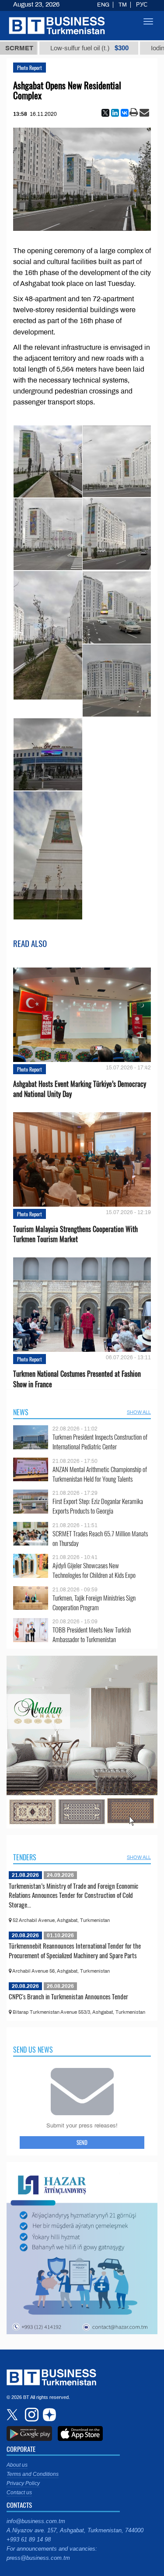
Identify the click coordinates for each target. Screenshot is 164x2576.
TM (123, 5)
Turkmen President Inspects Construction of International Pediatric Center (100, 1442)
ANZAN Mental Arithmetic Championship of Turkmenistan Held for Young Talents (100, 1474)
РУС (142, 5)
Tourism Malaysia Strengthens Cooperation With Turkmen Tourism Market (75, 1234)
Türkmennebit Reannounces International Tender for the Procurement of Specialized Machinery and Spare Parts (75, 1950)
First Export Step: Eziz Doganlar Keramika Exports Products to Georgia (98, 1506)
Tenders (25, 1857)
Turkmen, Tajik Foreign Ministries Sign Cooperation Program (94, 1603)
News (21, 1412)
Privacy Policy (23, 2483)
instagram (31, 2415)
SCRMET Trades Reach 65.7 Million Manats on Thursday (100, 1538)
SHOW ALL (139, 1412)
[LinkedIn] (115, 113)
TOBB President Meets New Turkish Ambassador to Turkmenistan (92, 1634)
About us (17, 2465)
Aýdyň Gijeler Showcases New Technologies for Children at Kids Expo (94, 1570)
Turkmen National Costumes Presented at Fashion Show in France (77, 1379)
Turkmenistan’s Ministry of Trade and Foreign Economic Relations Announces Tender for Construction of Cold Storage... (73, 1895)
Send (82, 2142)
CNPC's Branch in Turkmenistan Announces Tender (68, 1996)
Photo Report (30, 68)
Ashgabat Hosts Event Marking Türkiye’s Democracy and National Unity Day (80, 1089)
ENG (103, 5)
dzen (48, 2415)
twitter (13, 2415)
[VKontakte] (125, 113)
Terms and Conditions (33, 2474)
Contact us (19, 2492)
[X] (105, 113)
